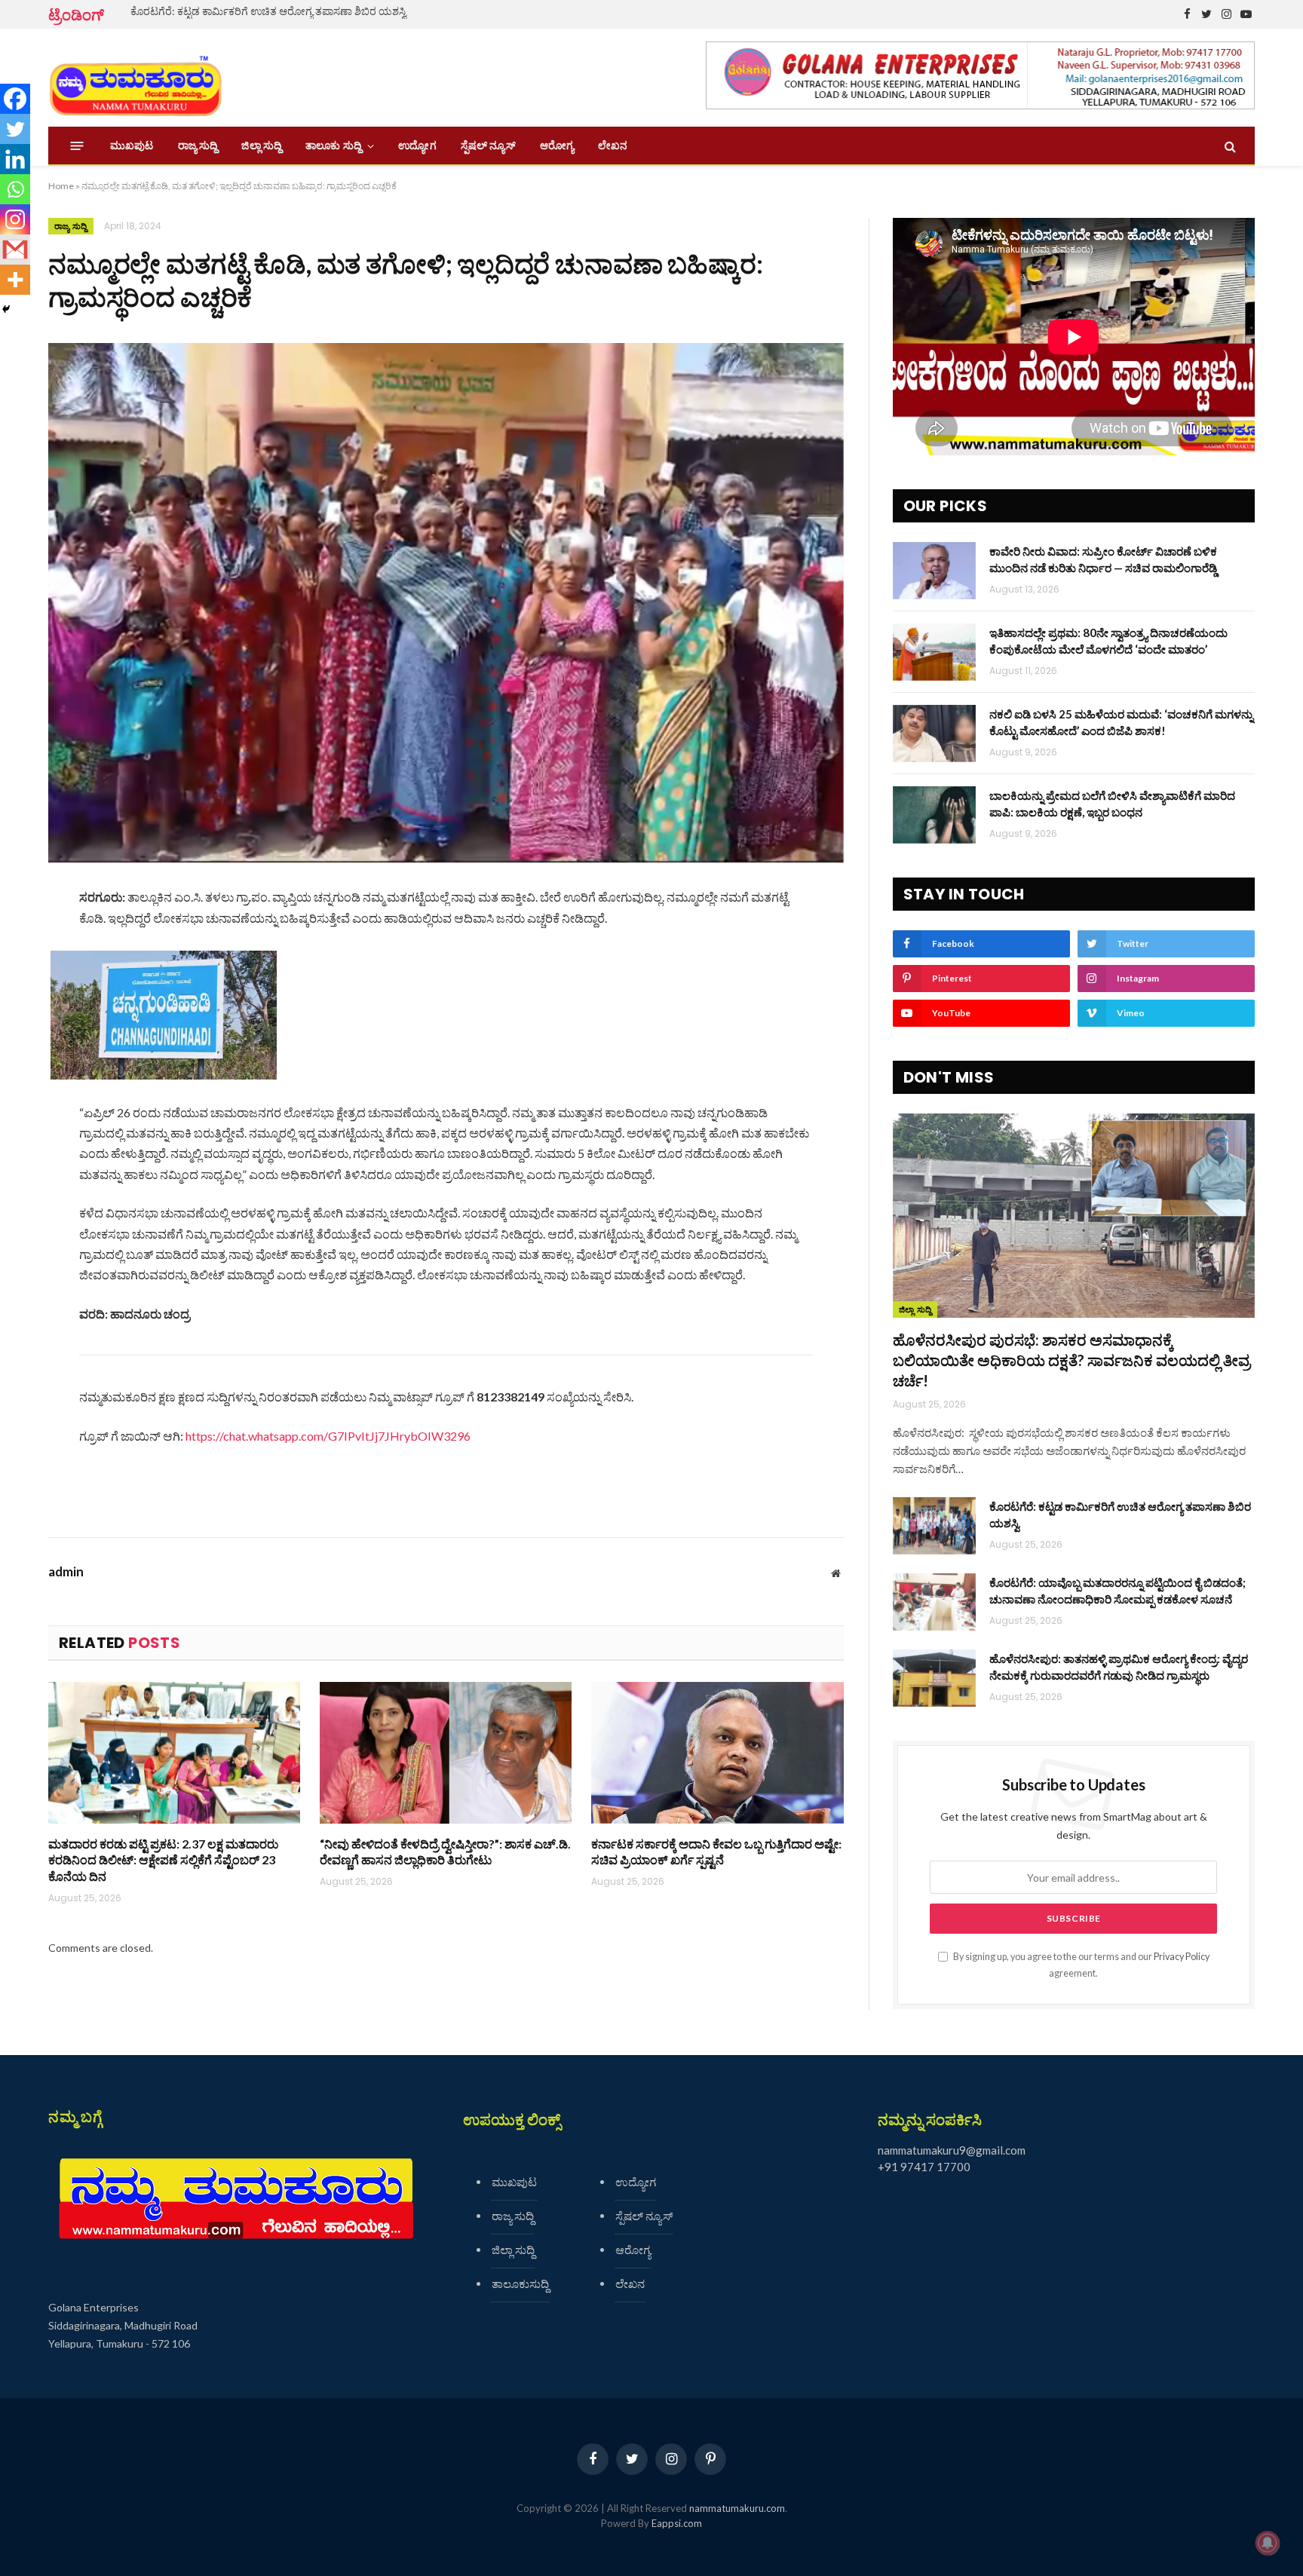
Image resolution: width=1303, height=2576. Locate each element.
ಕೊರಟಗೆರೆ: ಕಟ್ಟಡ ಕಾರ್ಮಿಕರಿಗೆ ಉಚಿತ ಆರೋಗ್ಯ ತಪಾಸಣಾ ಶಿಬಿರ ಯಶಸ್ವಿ (268, 11)
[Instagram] (15, 219)
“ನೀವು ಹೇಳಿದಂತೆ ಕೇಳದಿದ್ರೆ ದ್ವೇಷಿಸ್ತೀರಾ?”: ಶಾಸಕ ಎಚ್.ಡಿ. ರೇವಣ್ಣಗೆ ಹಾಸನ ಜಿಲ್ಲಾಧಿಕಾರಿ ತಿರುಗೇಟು (445, 1852)
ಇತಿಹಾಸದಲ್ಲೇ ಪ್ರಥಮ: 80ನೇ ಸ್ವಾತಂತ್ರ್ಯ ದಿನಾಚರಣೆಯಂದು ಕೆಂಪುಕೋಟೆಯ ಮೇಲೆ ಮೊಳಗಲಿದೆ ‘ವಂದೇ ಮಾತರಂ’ (1108, 640)
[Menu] (77, 146)
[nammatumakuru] (135, 78)
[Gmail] (15, 250)
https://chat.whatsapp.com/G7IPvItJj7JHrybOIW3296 (328, 1436)
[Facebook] (15, 99)
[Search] (1229, 146)
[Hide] (6, 309)
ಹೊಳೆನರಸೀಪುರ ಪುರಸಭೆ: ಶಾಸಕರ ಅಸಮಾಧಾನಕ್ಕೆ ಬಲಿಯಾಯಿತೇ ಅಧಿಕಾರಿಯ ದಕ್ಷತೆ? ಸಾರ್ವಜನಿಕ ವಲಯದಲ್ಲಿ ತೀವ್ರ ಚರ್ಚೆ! (1072, 1360)
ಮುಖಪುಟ (132, 145)
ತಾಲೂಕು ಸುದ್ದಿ (333, 145)
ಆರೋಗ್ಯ (557, 145)
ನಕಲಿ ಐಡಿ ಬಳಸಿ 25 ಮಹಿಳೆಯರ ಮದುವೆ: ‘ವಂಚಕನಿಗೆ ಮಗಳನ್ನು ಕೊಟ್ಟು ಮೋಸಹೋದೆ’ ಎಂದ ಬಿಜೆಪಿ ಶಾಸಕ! (1121, 722)
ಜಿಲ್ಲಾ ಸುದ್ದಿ (261, 145)
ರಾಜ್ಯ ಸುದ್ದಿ (198, 145)
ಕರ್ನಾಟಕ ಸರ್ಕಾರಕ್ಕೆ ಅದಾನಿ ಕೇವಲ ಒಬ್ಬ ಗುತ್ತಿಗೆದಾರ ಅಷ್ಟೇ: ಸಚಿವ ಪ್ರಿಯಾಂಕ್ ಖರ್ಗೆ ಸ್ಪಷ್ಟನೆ (716, 1852)
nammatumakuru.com (737, 2508)
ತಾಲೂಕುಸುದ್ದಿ (520, 2283)
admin (66, 1572)
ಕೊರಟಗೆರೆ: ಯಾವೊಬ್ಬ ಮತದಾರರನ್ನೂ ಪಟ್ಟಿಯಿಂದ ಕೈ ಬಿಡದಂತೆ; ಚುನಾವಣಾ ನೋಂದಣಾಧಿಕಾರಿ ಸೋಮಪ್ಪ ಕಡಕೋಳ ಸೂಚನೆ (1118, 1590)
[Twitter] (15, 129)
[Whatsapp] (15, 189)
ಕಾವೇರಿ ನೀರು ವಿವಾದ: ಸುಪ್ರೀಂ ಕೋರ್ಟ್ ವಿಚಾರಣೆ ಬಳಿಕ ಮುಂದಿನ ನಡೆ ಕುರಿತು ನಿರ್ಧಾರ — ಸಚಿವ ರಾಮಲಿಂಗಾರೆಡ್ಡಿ (1103, 559)
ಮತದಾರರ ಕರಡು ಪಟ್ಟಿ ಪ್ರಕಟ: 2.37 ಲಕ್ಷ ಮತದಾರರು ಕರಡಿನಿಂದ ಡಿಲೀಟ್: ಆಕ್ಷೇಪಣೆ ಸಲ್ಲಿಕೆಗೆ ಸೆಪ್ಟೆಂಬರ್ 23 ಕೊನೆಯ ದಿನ (163, 1860)
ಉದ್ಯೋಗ (417, 145)
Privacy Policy (1182, 1957)
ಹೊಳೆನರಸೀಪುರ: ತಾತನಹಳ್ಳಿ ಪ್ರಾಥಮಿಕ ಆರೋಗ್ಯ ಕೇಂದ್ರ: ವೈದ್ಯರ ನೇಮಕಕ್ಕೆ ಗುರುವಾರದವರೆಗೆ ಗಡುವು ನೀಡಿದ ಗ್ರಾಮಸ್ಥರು (1119, 1666)
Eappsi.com (677, 2523)
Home (61, 186)
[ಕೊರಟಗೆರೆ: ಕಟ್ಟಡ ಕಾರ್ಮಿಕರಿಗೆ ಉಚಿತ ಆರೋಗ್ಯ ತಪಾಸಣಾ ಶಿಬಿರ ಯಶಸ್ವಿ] (934, 1526)
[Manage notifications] (1268, 2543)
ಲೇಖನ (613, 145)
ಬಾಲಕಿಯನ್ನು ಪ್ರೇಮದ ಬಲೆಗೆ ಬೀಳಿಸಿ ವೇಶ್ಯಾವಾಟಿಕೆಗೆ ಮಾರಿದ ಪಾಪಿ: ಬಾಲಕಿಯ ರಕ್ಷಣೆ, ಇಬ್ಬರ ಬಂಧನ (1112, 803)
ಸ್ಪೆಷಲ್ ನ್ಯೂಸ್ (488, 145)
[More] (15, 280)
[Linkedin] (15, 159)
